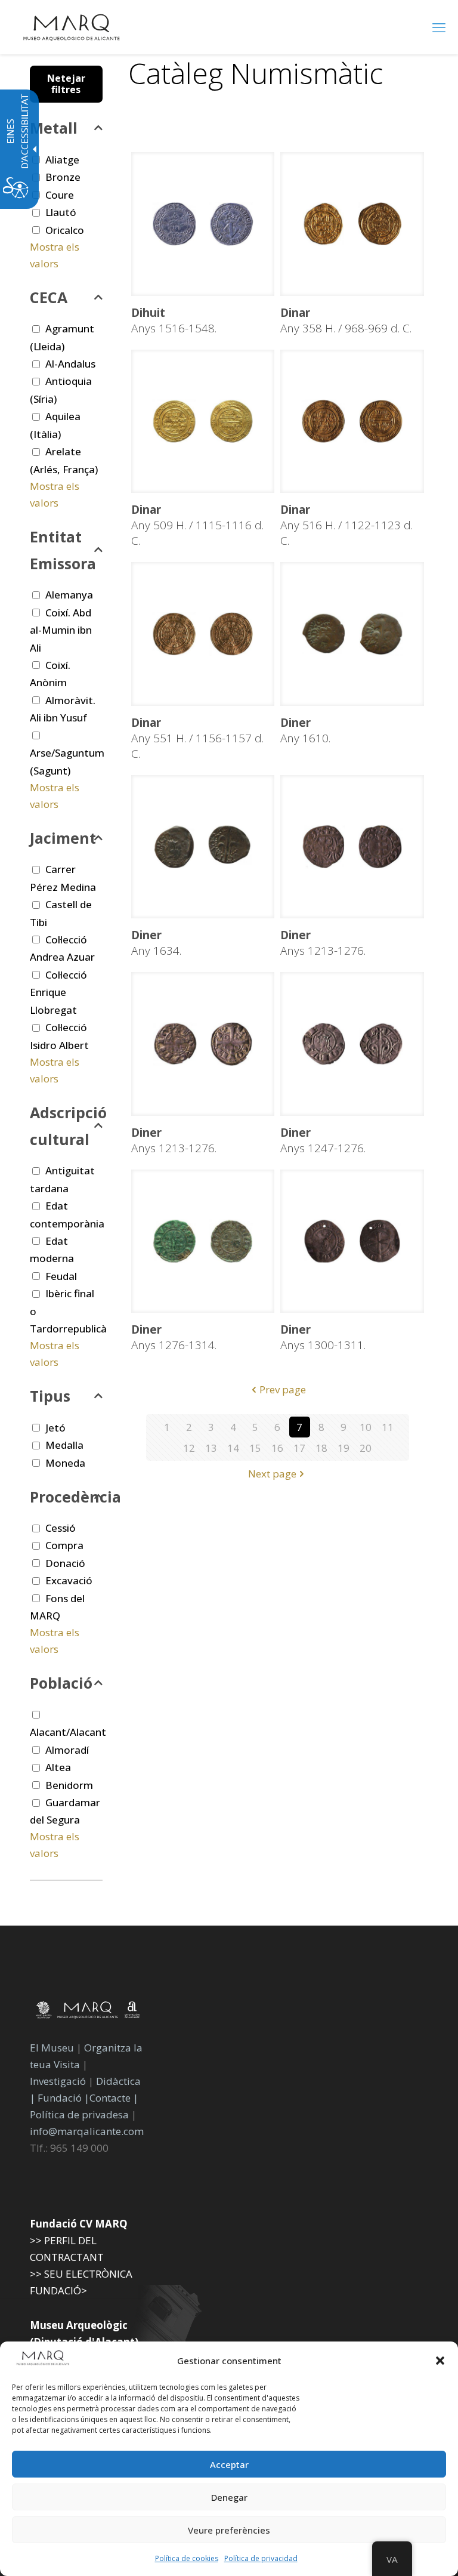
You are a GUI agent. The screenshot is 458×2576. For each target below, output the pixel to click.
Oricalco (65, 230)
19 (343, 1448)
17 (299, 1448)
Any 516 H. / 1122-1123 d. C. (346, 525)
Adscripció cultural (66, 1126)
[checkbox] (36, 213)
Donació (65, 1563)
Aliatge (62, 160)
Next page (272, 1474)
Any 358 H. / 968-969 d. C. (346, 320)
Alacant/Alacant (68, 1732)
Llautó (61, 212)
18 (321, 1448)
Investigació (58, 2081)
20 (366, 1448)
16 (277, 1448)
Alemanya (69, 595)
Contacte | (114, 2098)
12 (189, 1448)
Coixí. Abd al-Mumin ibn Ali (61, 630)
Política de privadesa (81, 2114)
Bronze (63, 177)
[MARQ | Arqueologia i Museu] (72, 27)
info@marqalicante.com (87, 2131)
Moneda (65, 1463)
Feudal (61, 1276)
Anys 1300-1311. (323, 1337)
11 (388, 1427)
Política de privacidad (261, 2558)
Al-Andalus (70, 364)
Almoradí (67, 1750)
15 (255, 1448)
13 (211, 1448)
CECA (49, 297)
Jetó (55, 1428)
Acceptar (229, 2464)
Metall (54, 128)
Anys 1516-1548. (174, 320)
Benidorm (69, 1785)
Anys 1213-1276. (323, 943)
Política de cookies (187, 2558)
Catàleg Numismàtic (256, 73)
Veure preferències (229, 2530)
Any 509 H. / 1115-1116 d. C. (197, 525)
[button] (440, 2361)
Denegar (229, 2497)
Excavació (69, 1580)
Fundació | (64, 2098)
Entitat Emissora (63, 550)
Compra (64, 1545)
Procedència (66, 1497)
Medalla (64, 1445)
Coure (60, 195)
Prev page (283, 1389)
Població (61, 1683)
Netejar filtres (66, 84)
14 (233, 1448)
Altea (58, 1767)
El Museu (52, 2048)
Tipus (50, 1396)
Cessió (61, 1528)
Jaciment (63, 838)
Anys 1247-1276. (323, 1140)
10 (366, 1427)
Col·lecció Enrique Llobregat (58, 992)
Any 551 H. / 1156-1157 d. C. (197, 738)
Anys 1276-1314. (174, 1337)
